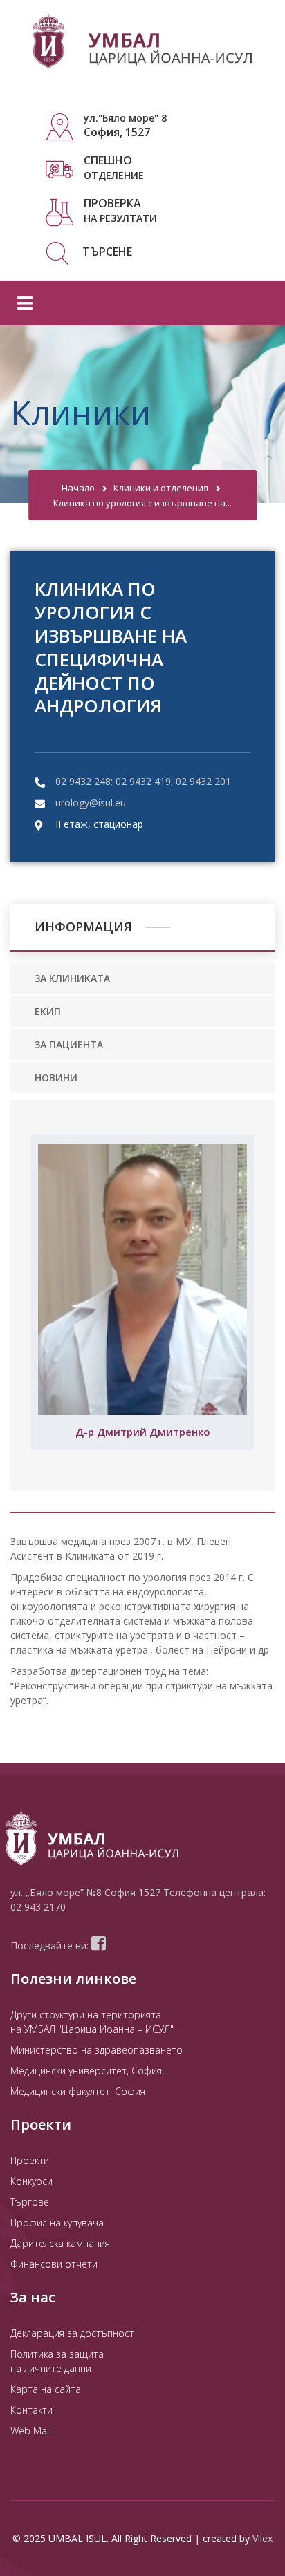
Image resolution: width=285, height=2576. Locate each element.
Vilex (263, 2538)
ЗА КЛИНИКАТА (72, 978)
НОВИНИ (56, 1078)
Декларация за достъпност (72, 2333)
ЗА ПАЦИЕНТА (69, 1044)
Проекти (30, 2160)
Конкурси (31, 2181)
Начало (78, 488)
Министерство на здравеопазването (96, 2050)
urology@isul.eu (91, 803)
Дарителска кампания (60, 2243)
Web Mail (31, 2431)
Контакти (31, 2410)
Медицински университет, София (86, 2071)
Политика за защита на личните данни (57, 2361)
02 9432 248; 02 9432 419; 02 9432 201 (143, 781)
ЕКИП (48, 1011)
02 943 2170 (38, 1907)
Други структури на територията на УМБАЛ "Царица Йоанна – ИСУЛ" (92, 2022)
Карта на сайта (46, 2389)
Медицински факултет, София (78, 2091)
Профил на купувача (57, 2223)
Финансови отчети (54, 2264)
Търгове (30, 2202)
